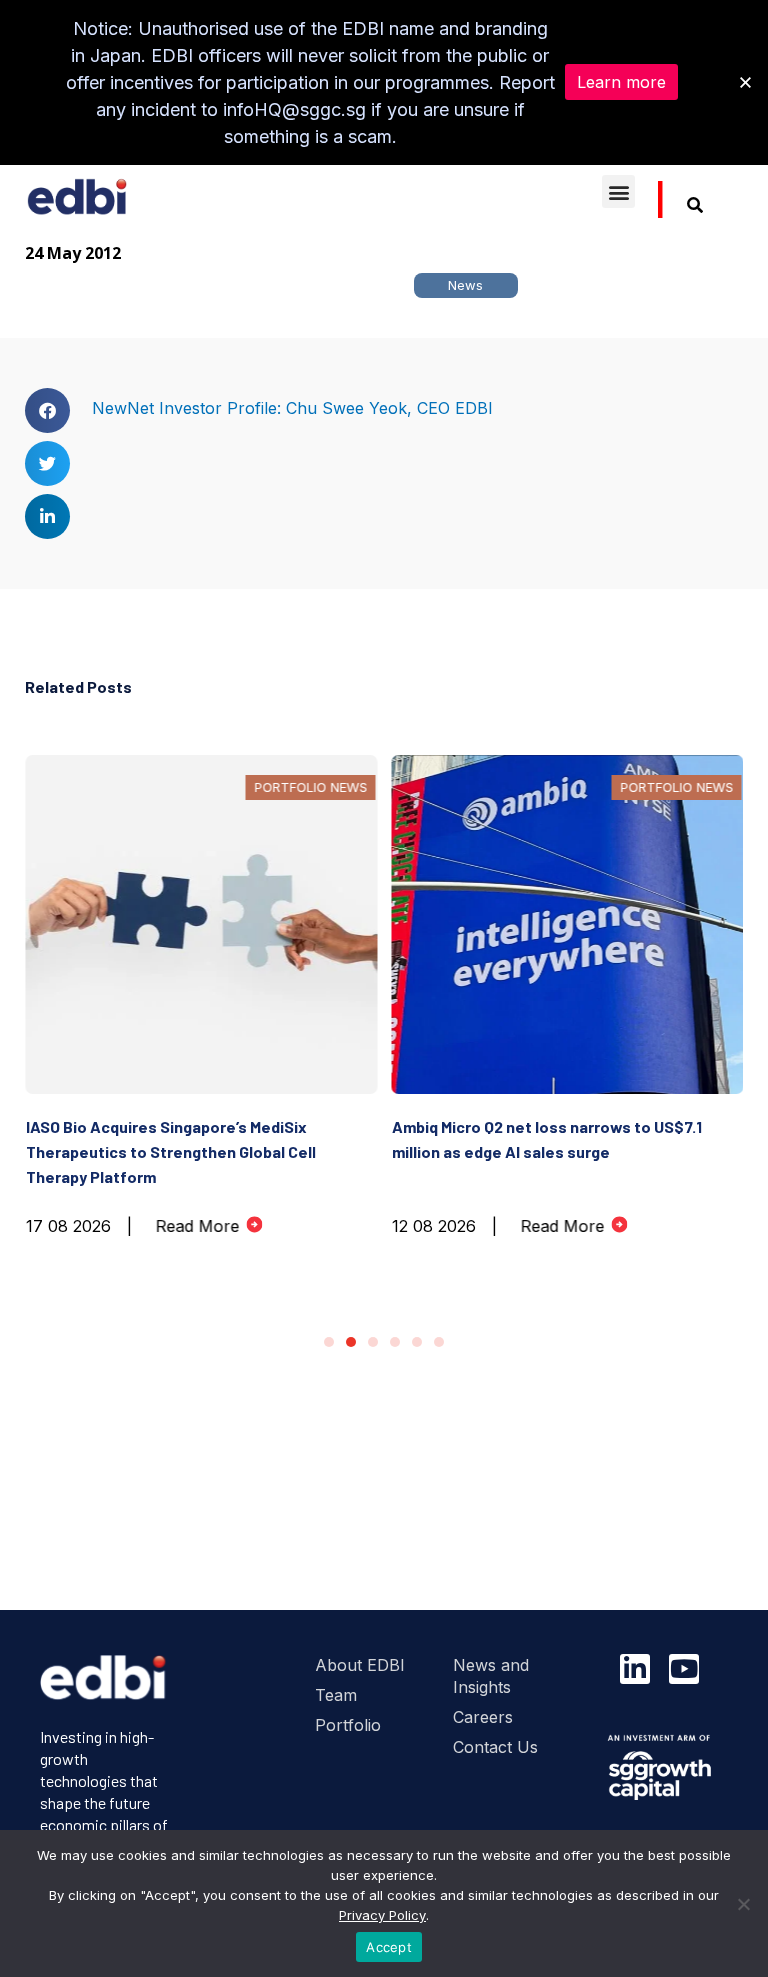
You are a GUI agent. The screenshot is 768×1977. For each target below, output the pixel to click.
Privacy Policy (382, 1915)
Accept (389, 1947)
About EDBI (360, 1665)
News (465, 285)
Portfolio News (310, 787)
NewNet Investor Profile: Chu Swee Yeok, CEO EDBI (292, 408)
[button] (618, 191)
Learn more (621, 82)
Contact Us (495, 1747)
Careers (483, 1717)
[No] (743, 1904)
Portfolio (348, 1725)
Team (336, 1695)
